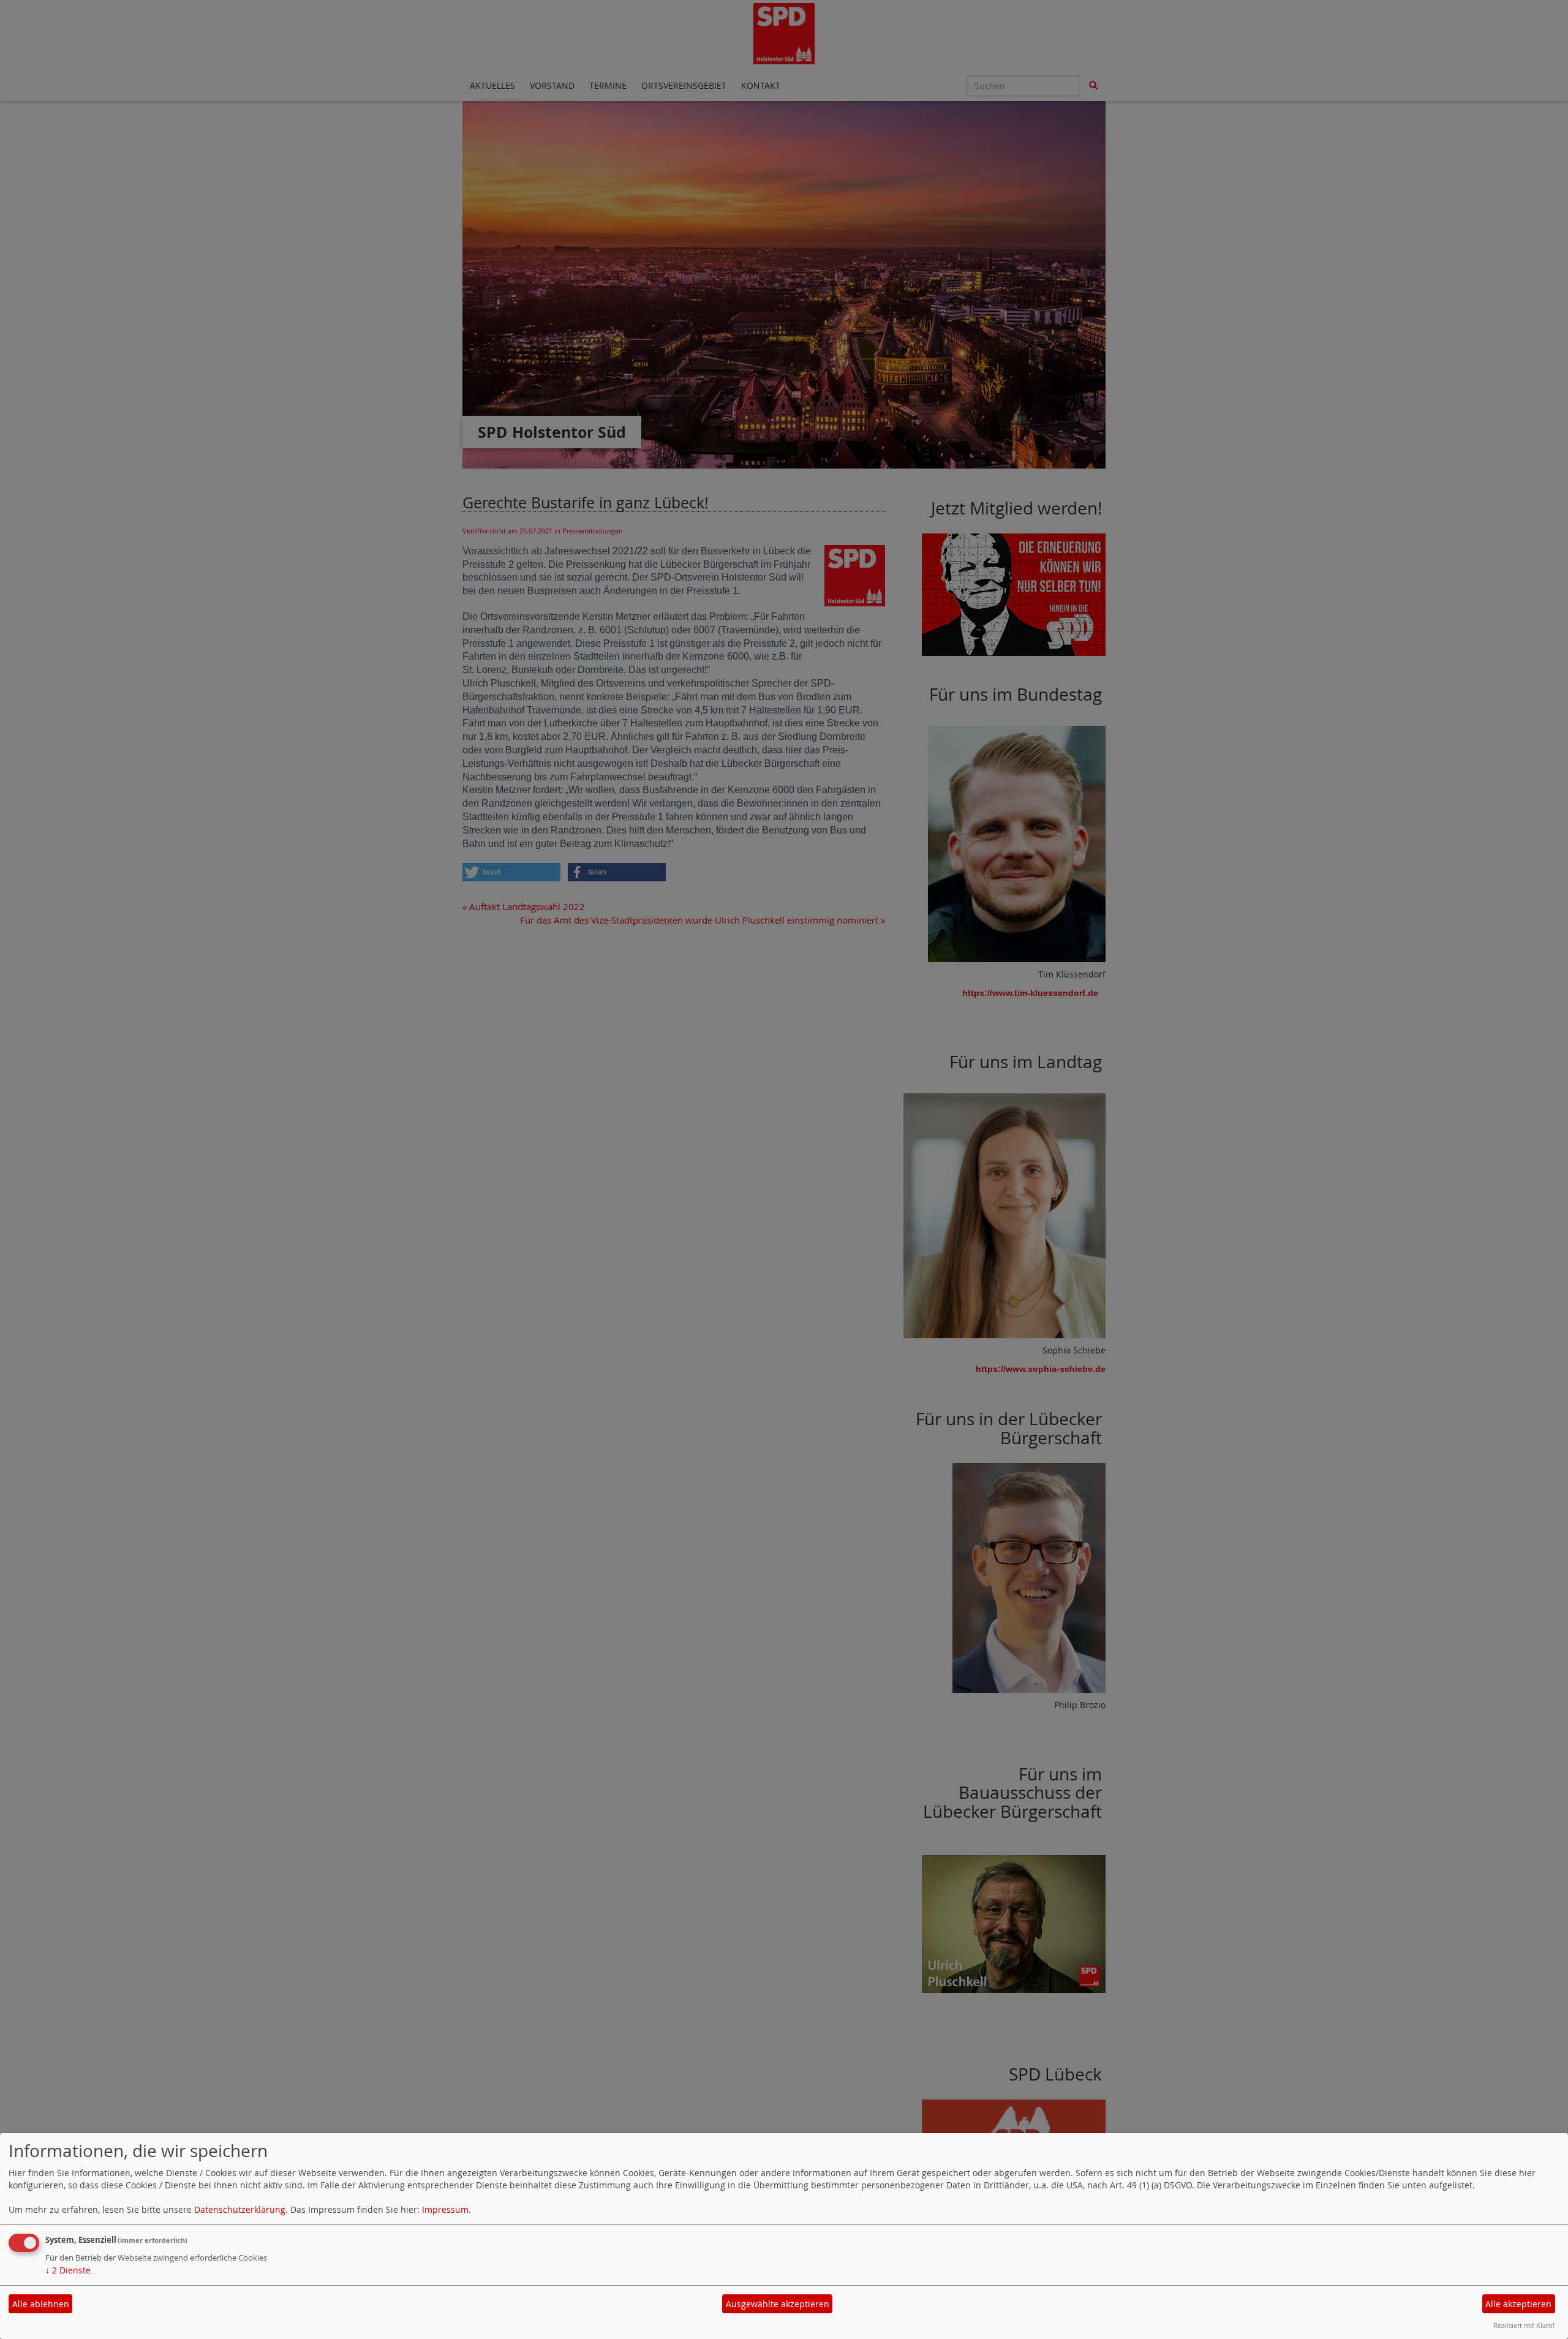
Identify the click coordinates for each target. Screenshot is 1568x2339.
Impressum (445, 2209)
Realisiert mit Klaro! (1524, 2325)
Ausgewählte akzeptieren (778, 2304)
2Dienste (68, 2270)
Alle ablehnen (41, 2304)
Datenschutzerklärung (240, 2209)
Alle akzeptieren (1518, 2304)
